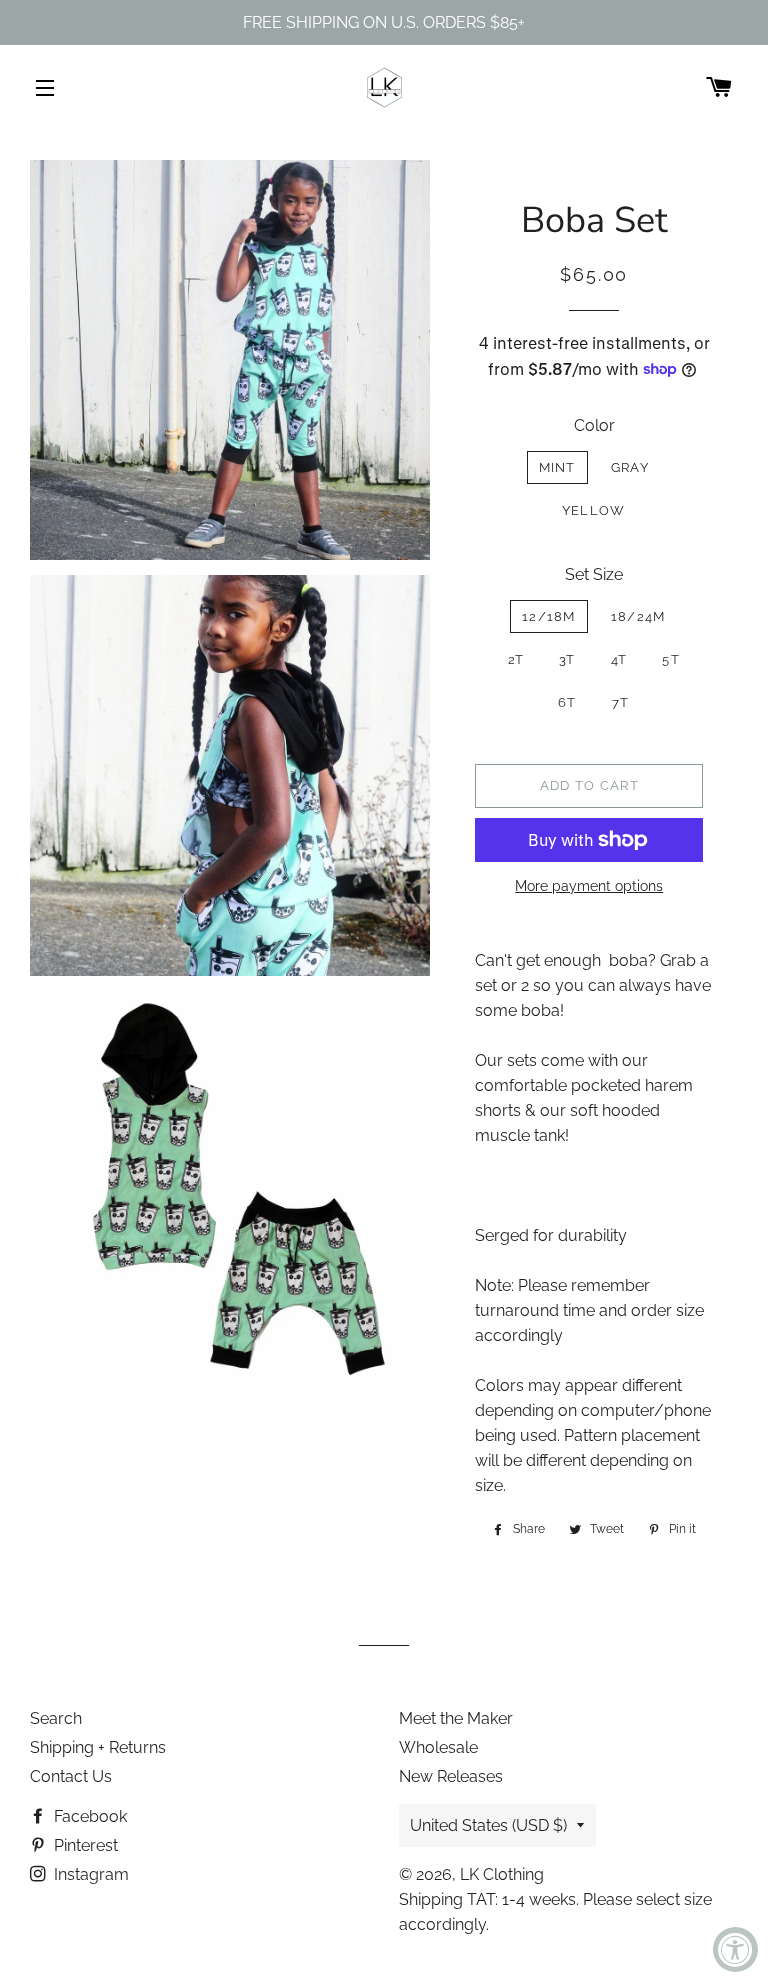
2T (516, 659)
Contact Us (71, 1776)
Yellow (594, 510)
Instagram (89, 1874)
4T (619, 659)
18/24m (638, 616)
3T (567, 659)
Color (594, 425)
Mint (557, 467)
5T (671, 659)
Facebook (88, 1816)
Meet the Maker (456, 1718)
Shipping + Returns (98, 1747)
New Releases (451, 1776)
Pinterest (84, 1845)
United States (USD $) (488, 1825)
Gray (630, 467)
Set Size (594, 574)
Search (56, 1718)
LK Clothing (502, 1874)
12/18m (549, 616)
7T (621, 702)
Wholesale (438, 1747)
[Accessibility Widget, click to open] (735, 1949)
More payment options (589, 886)
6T (567, 702)
